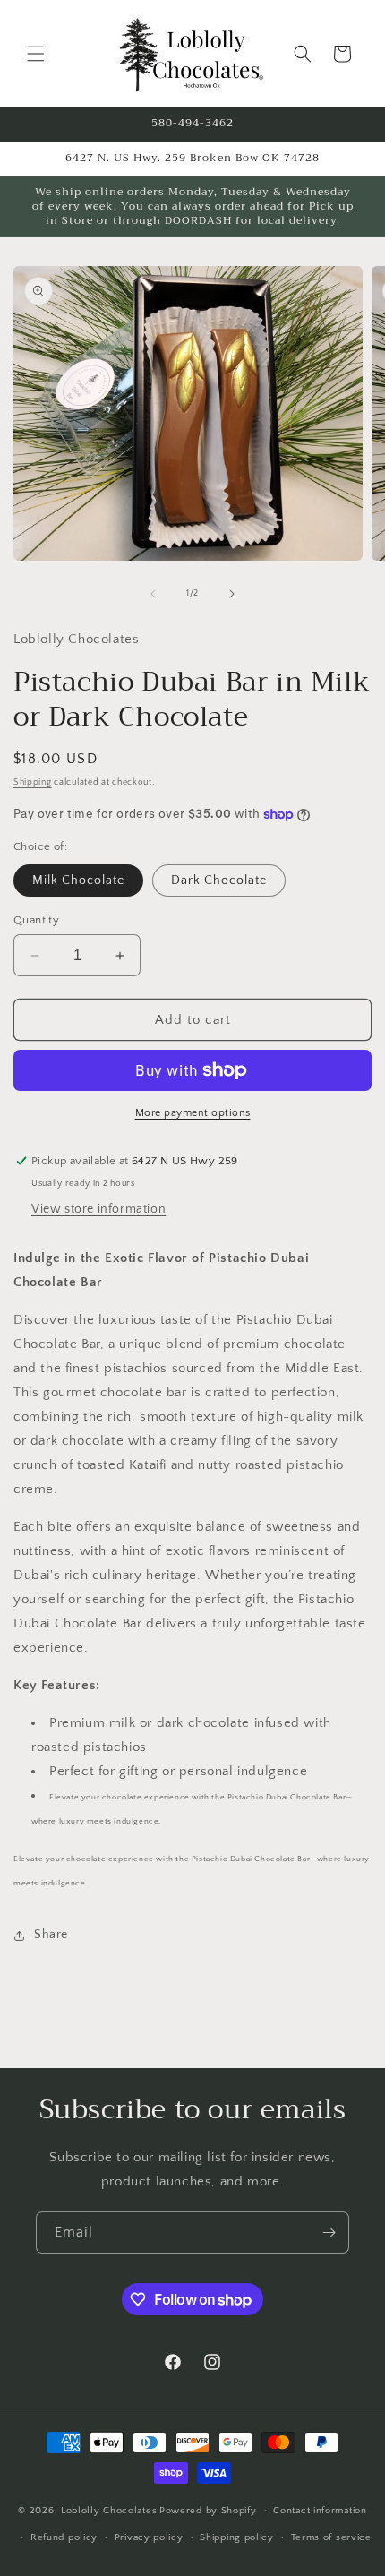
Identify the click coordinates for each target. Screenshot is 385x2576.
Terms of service (331, 2537)
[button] (36, 54)
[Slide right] (232, 594)
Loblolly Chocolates (109, 2510)
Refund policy (64, 2537)
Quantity (36, 920)
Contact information (320, 2511)
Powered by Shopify (208, 2510)
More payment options (193, 1113)
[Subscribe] (329, 2233)
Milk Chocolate (78, 880)
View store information (98, 1209)
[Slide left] (153, 594)
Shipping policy (237, 2537)
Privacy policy (149, 2537)
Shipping (33, 782)
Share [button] (51, 1935)
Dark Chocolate (219, 880)
